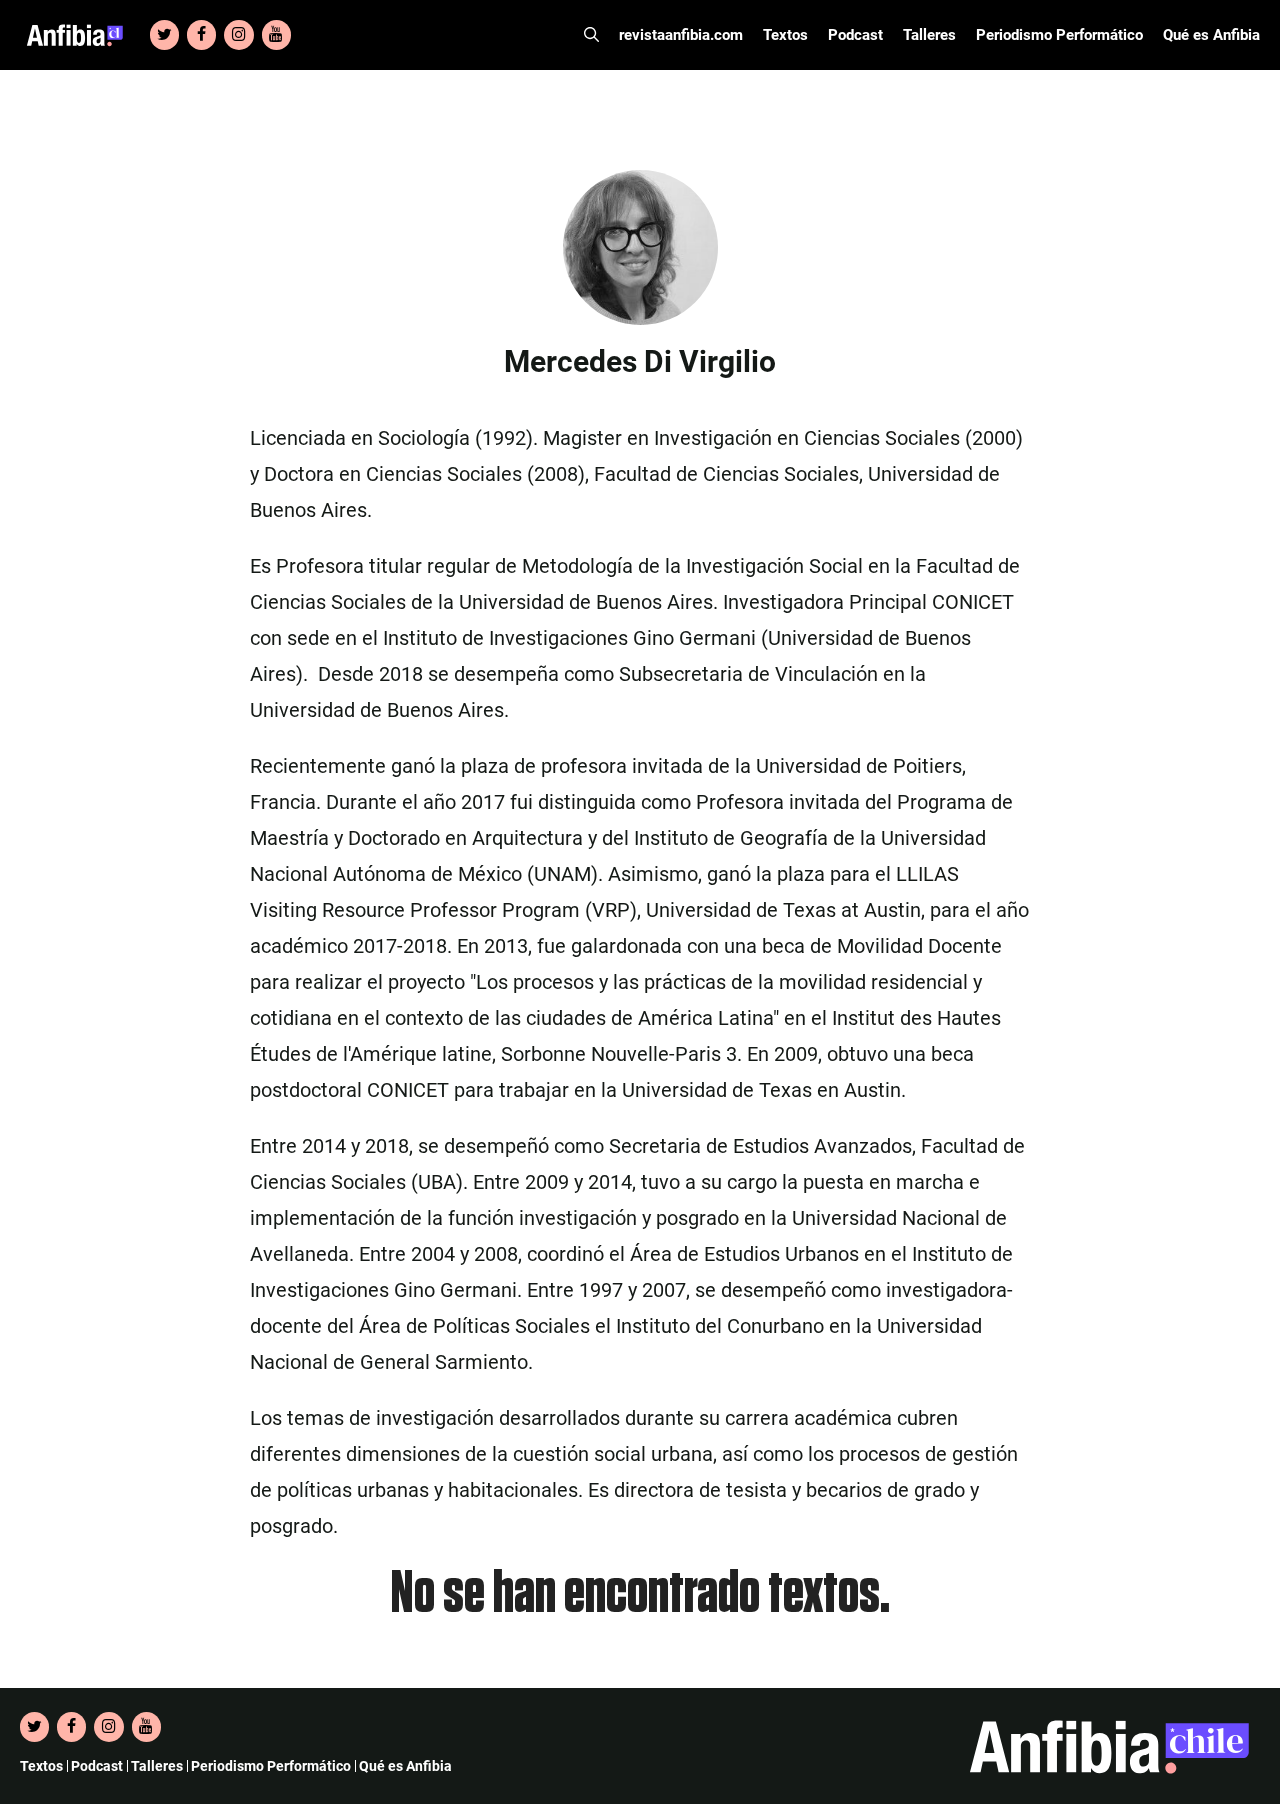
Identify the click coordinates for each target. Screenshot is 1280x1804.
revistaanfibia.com (681, 35)
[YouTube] (276, 35)
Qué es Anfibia (1211, 35)
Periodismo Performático (1059, 35)
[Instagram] (238, 35)
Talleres (929, 35)
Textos (785, 35)
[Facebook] (201, 35)
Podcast (855, 35)
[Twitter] (164, 35)
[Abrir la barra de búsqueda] (591, 35)
